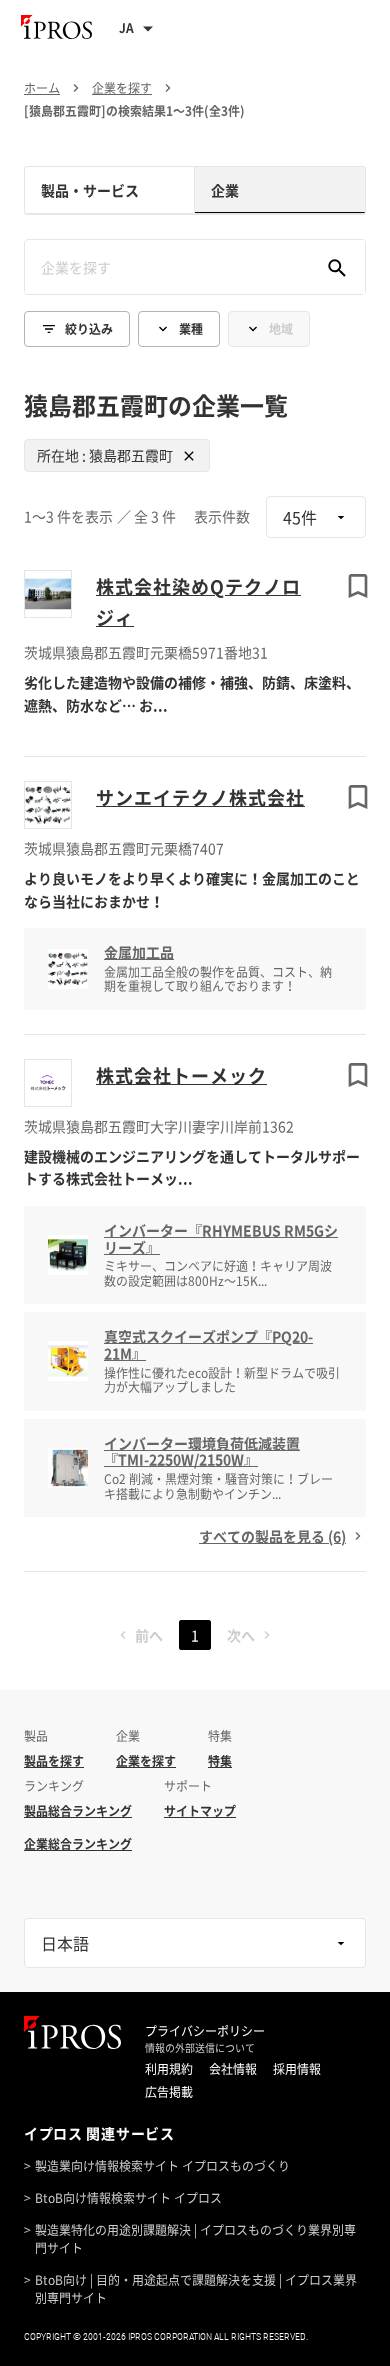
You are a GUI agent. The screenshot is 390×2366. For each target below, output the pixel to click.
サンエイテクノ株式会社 (200, 797)
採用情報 (297, 2069)
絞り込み (89, 329)
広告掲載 (169, 2092)
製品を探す (54, 1761)
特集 (220, 1761)
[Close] (189, 456)
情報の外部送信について (200, 2048)
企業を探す (146, 1761)
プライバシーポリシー (205, 2031)
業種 (191, 329)
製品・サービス (90, 190)
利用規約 (169, 2069)
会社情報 (233, 2069)
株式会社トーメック (181, 1075)
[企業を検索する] (337, 267)
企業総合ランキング (78, 1844)
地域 (281, 329)
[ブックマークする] (358, 586)
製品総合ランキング (78, 1811)
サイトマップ (200, 1811)
